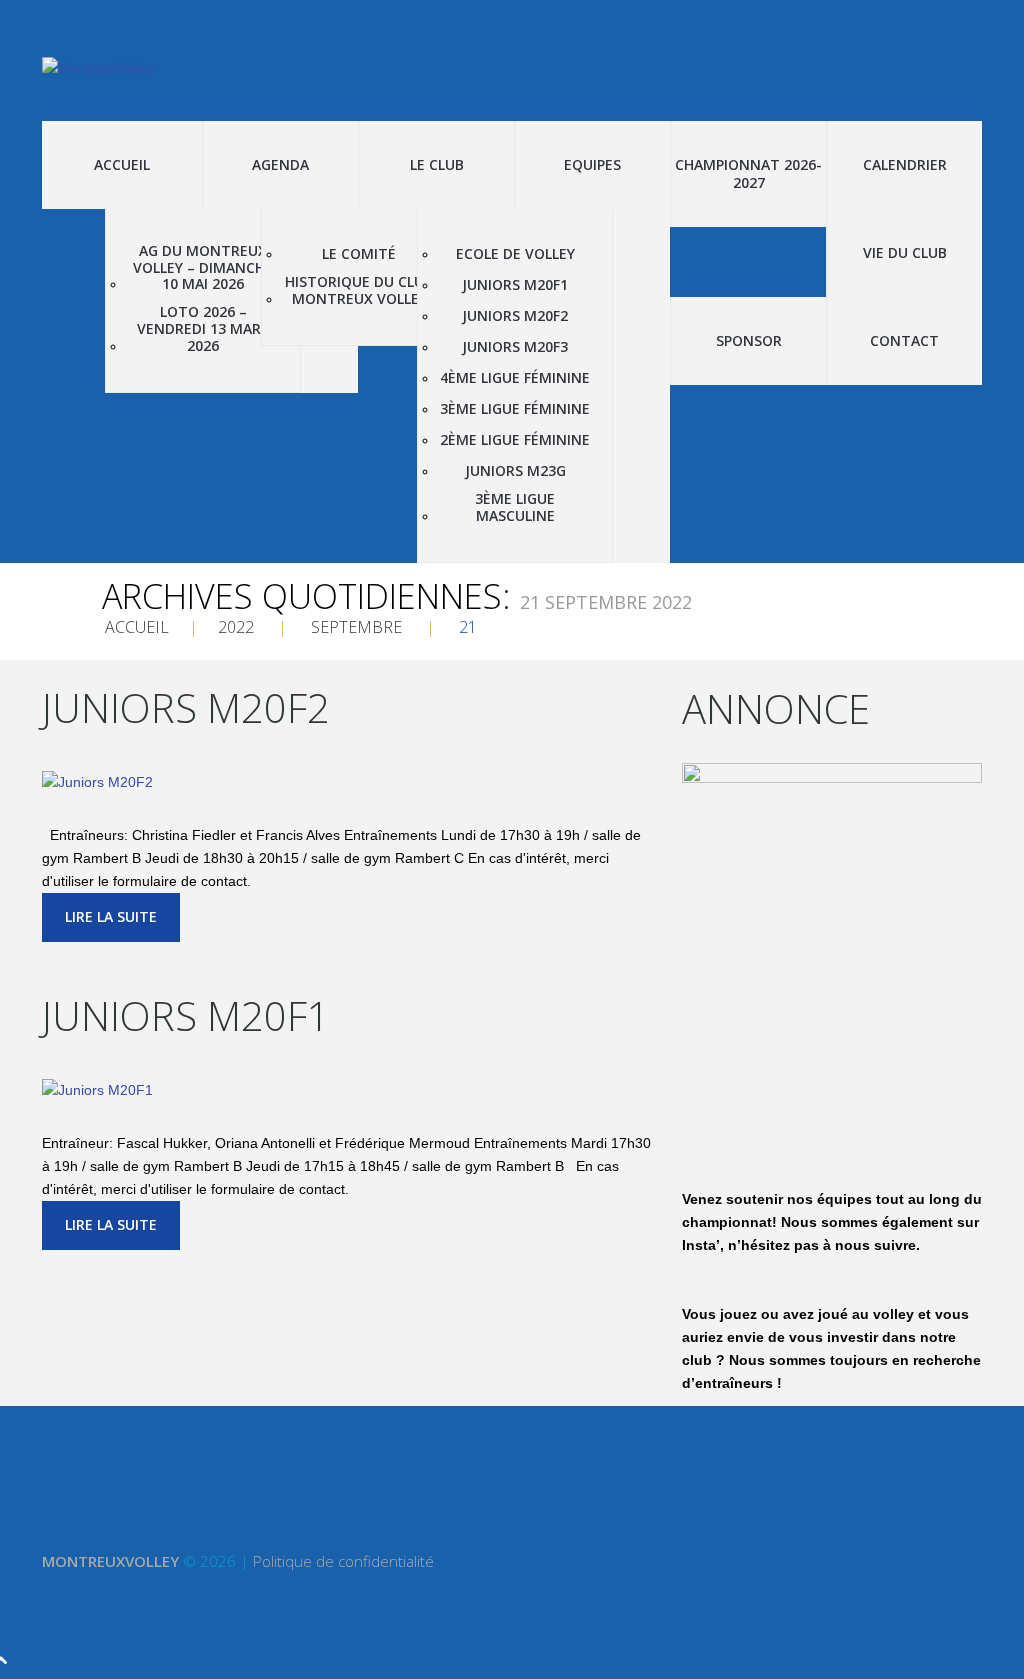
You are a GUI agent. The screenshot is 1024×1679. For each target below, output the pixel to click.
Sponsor (749, 340)
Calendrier (905, 164)
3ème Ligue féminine (515, 409)
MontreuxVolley (110, 1561)
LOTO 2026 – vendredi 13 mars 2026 (203, 329)
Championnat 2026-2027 (748, 173)
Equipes (592, 164)
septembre (356, 627)
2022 (236, 627)
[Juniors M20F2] (97, 781)
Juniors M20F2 (515, 316)
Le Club (437, 164)
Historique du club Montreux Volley (359, 291)
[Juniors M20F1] (97, 1089)
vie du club (905, 252)
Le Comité (359, 254)
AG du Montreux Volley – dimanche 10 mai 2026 (203, 268)
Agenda (280, 164)
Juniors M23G (515, 471)
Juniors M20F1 (515, 285)
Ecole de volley (515, 254)
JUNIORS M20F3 (515, 347)
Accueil (122, 164)
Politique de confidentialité (343, 1561)
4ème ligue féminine (515, 378)
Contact (904, 340)
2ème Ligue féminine (515, 440)
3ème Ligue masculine (515, 508)
